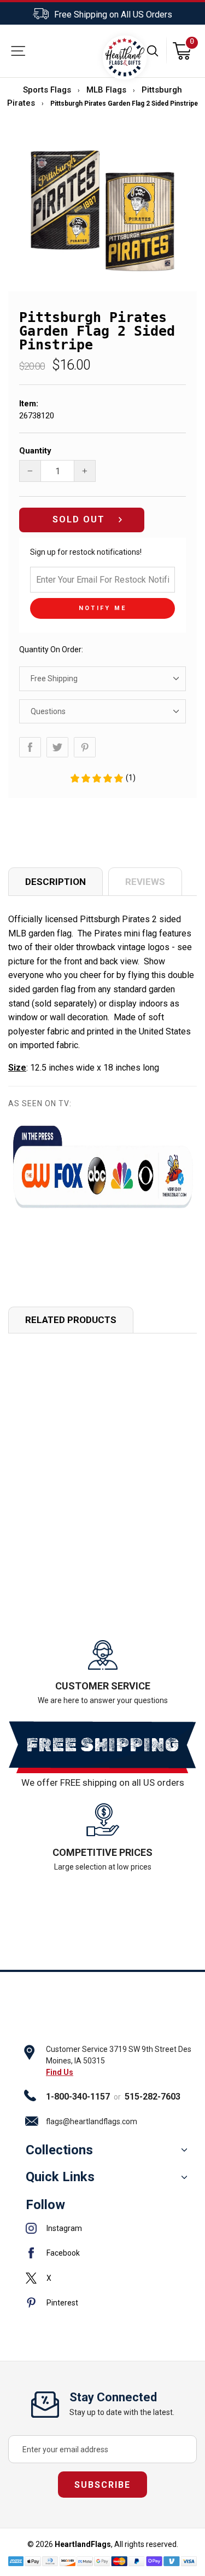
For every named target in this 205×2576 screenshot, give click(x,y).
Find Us (60, 2072)
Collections (59, 2150)
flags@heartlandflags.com (92, 2121)
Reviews (145, 882)
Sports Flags (47, 90)
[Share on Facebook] (30, 747)
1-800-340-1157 (78, 2097)
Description (55, 882)
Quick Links (60, 2177)
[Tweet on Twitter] (57, 747)
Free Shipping (54, 679)
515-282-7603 (153, 2097)
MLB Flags (106, 90)
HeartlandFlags (83, 2544)
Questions (48, 711)
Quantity (35, 451)
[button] (102, 778)
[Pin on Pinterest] (85, 747)
